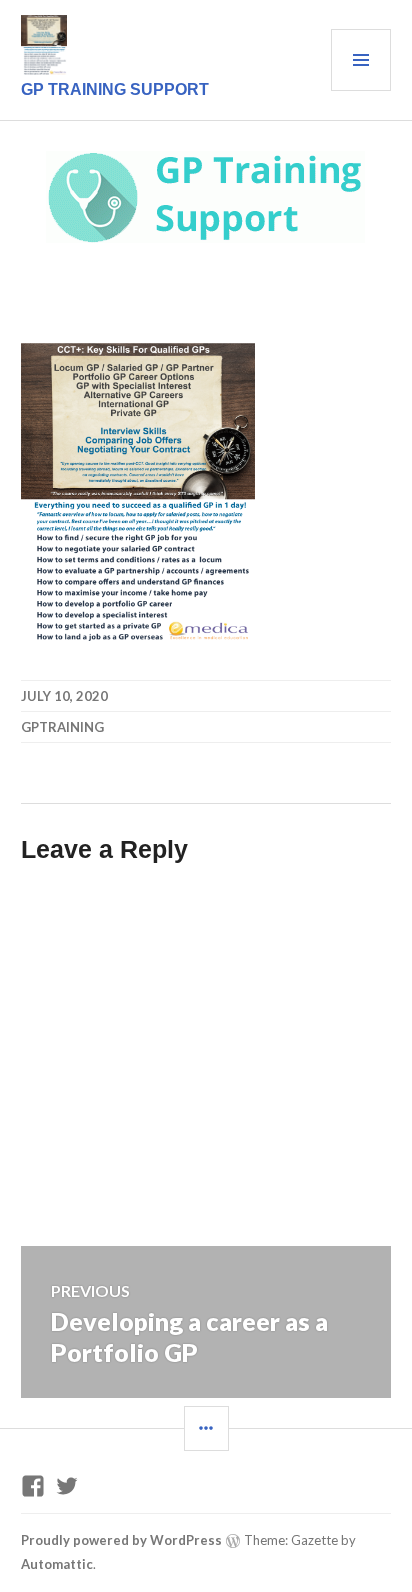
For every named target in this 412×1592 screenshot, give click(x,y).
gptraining (62, 727)
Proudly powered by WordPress (121, 1540)
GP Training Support (115, 89)
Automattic (57, 1564)
